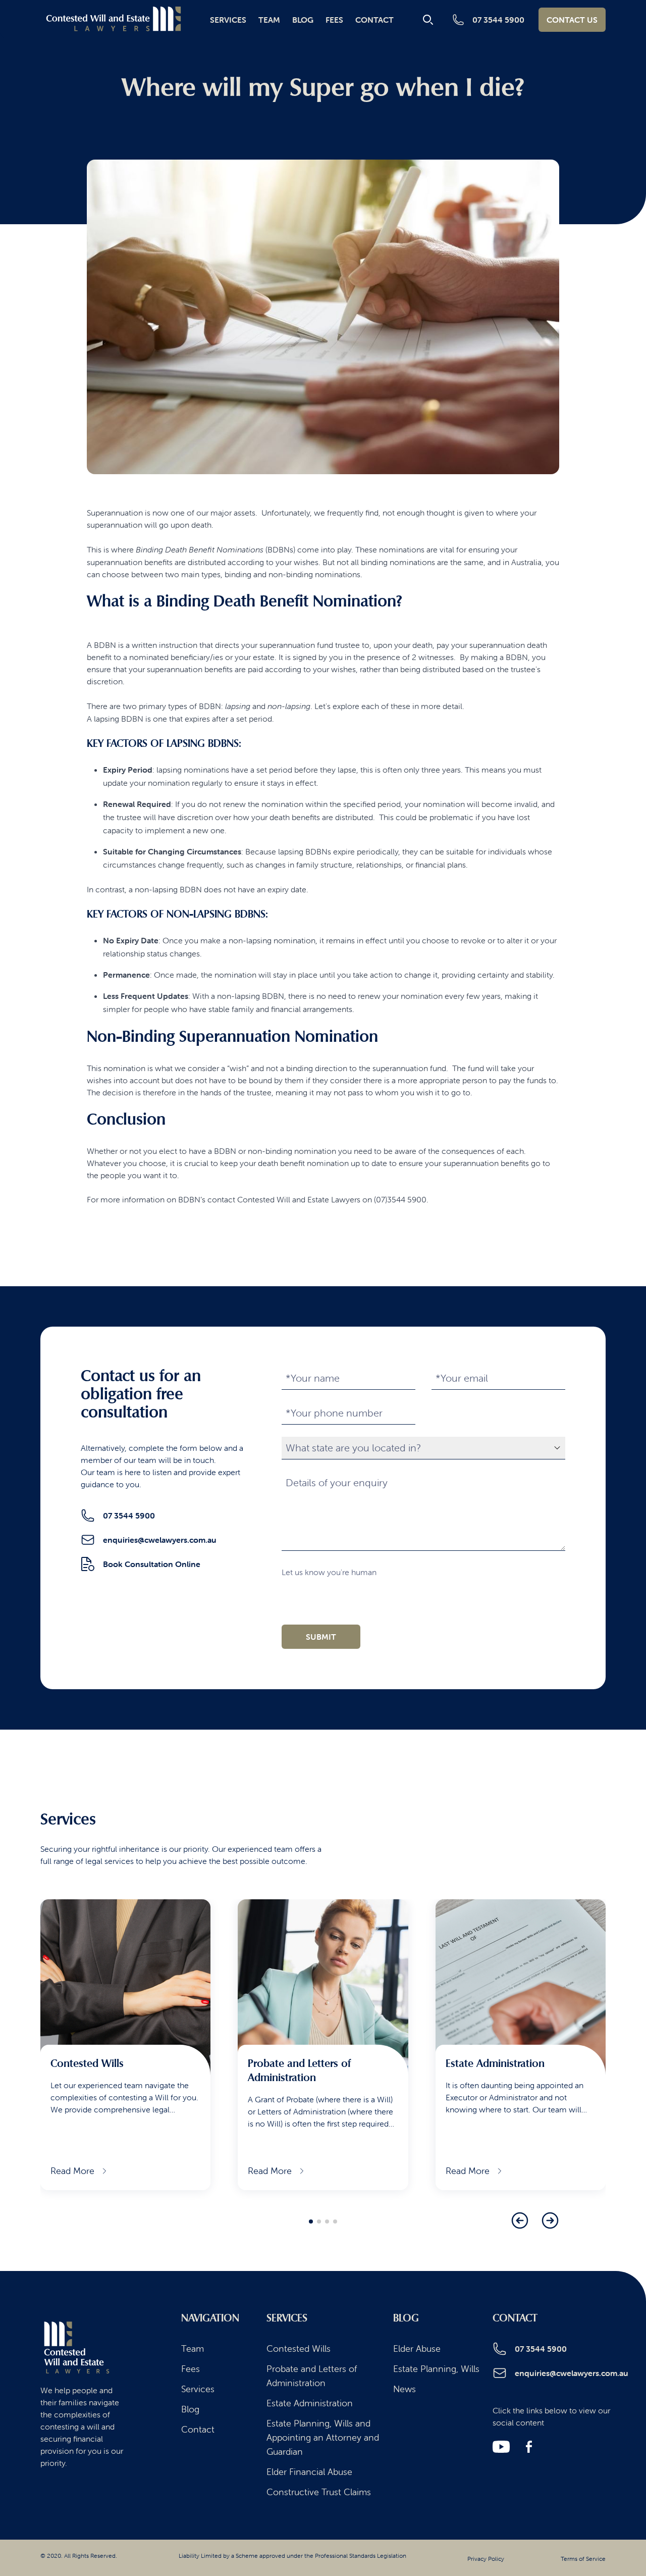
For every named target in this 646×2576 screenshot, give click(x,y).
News (405, 2389)
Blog (303, 20)
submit (321, 1637)
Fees (334, 20)
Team (269, 20)
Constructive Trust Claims (319, 2492)
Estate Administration (310, 2403)
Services (228, 20)
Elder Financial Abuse (309, 2472)
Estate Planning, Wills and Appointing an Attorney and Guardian (323, 2437)
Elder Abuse (417, 2348)
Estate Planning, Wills (436, 2369)
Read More (72, 2171)
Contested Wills (299, 2348)
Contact (374, 20)
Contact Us (572, 20)
